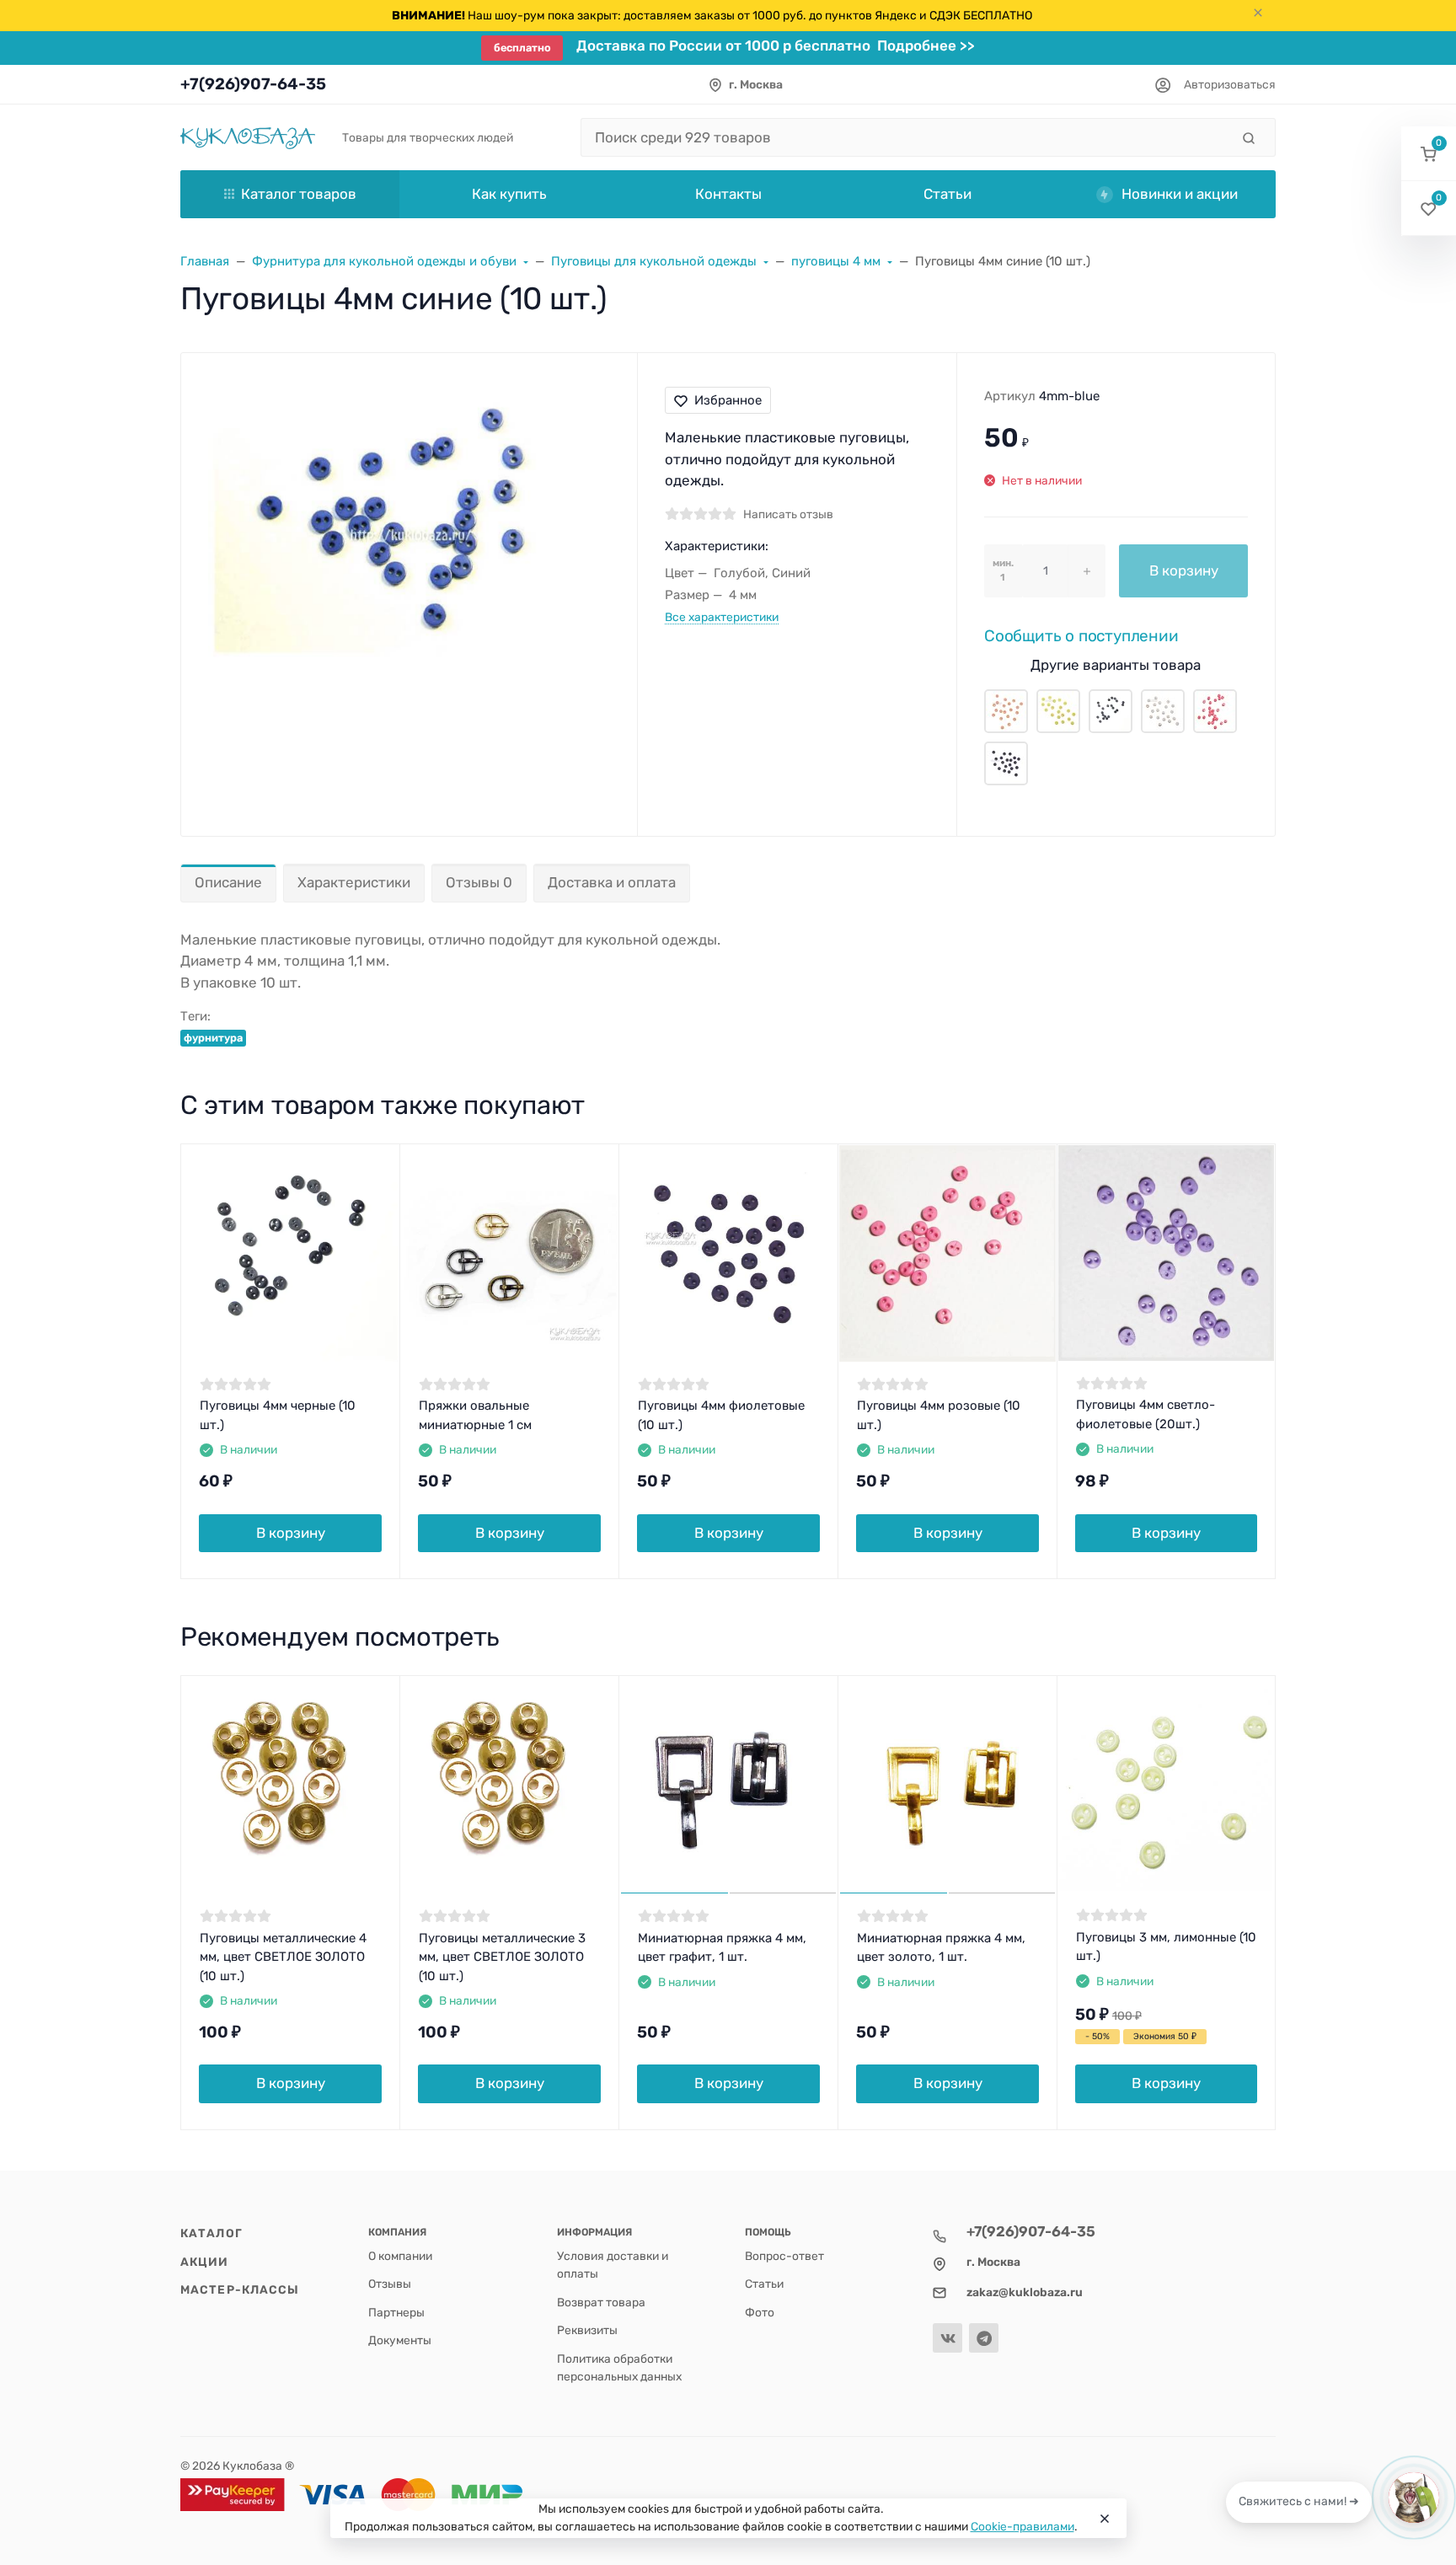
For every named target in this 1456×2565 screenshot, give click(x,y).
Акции (205, 2262)
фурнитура (213, 1038)
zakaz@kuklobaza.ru (1025, 2292)
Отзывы (390, 2284)
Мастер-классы (240, 2289)
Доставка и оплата (612, 882)
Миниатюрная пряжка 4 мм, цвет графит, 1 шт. (722, 1948)
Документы (400, 2340)
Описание (228, 882)
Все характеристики (722, 617)
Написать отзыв (788, 514)
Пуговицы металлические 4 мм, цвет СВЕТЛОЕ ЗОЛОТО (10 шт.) (283, 1957)
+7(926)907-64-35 (253, 84)
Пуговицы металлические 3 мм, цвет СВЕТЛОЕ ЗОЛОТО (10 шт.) (502, 1957)
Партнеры (396, 2312)
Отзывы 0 (479, 882)
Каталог (211, 2233)
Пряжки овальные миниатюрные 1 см (475, 1415)
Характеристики (354, 882)
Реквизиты (587, 2330)
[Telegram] (984, 2338)
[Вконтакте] (947, 2338)
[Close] (1105, 2519)
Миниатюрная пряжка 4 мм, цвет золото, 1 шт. (941, 1948)
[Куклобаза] (248, 137)
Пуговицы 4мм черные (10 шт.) (278, 1415)
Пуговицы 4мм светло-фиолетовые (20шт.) (1146, 1414)
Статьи (764, 2284)
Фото (760, 2312)
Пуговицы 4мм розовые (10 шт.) (939, 1415)
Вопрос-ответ (784, 2256)
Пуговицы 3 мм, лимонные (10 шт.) (1166, 1947)
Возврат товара (601, 2302)
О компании (400, 2256)
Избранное (728, 400)
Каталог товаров (299, 194)
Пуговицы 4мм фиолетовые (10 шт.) (721, 1415)
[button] (1429, 154)
